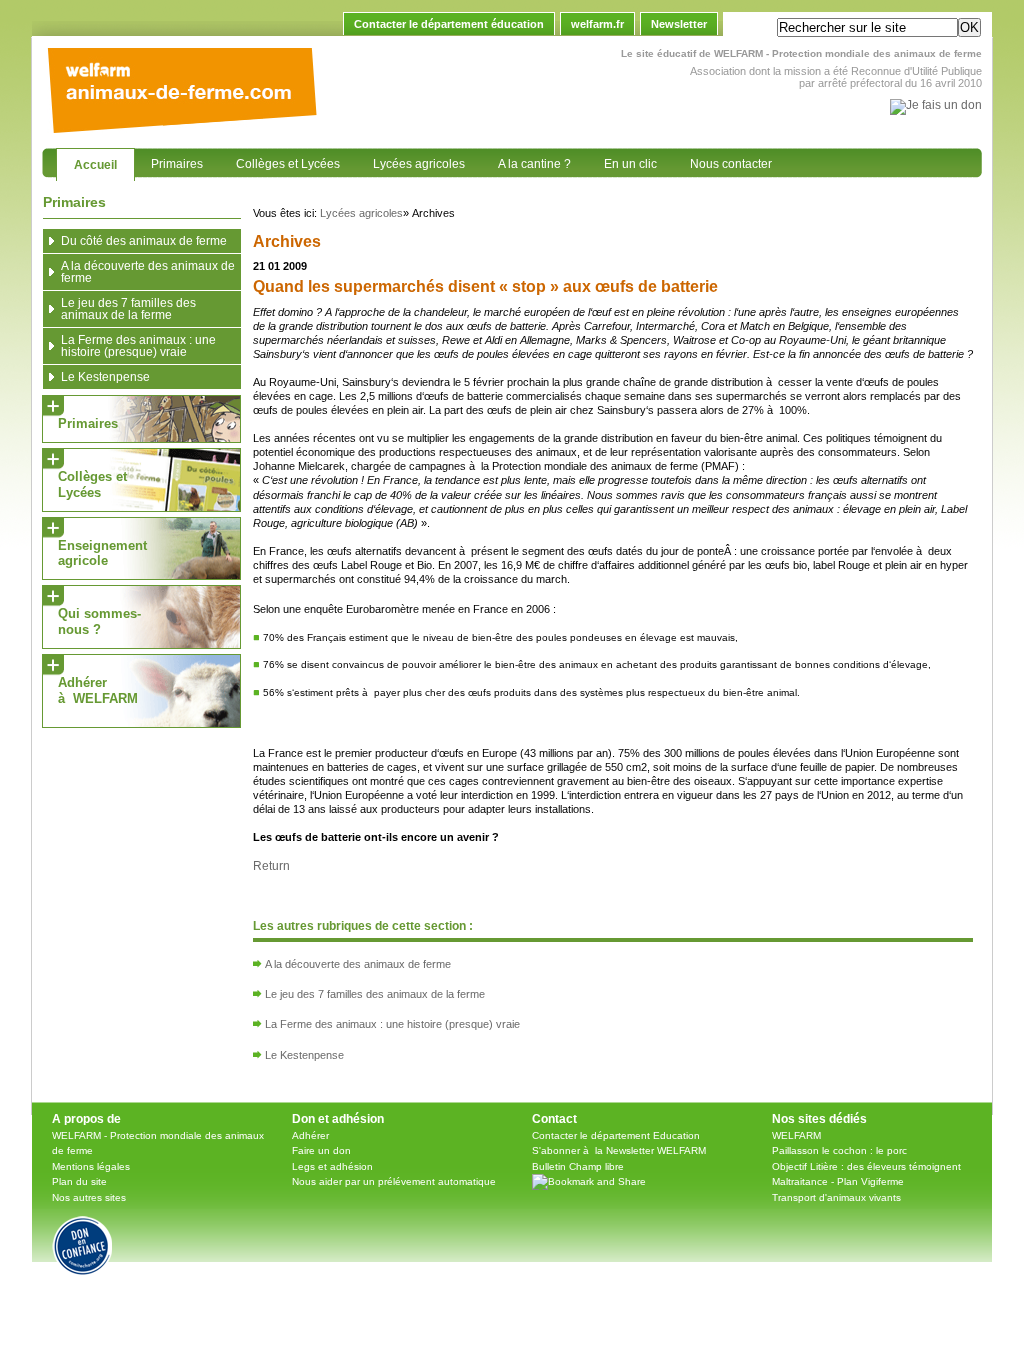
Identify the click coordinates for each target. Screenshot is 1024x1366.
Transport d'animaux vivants (836, 1197)
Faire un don (321, 1150)
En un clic (622, 159)
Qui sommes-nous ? (99, 621)
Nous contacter (722, 159)
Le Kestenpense (304, 1055)
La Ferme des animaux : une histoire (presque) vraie (392, 1024)
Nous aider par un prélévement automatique (394, 1181)
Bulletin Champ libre (578, 1166)
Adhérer (310, 1135)
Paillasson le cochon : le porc (839, 1150)
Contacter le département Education (616, 1135)
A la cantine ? (526, 159)
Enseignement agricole (102, 553)
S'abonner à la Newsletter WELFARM (619, 1150)
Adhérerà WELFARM (98, 690)
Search (752, 28)
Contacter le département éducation (449, 24)
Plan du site (79, 1181)
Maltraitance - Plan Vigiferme (838, 1181)
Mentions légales (91, 1166)
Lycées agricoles (410, 159)
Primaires (168, 159)
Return (271, 866)
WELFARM (796, 1135)
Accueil (86, 160)
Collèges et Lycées (279, 159)
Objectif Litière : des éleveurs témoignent (866, 1166)
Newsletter (679, 24)
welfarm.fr (597, 24)
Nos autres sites (89, 1197)
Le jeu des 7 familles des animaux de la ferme (375, 994)
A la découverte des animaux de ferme (358, 964)
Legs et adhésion (332, 1166)
